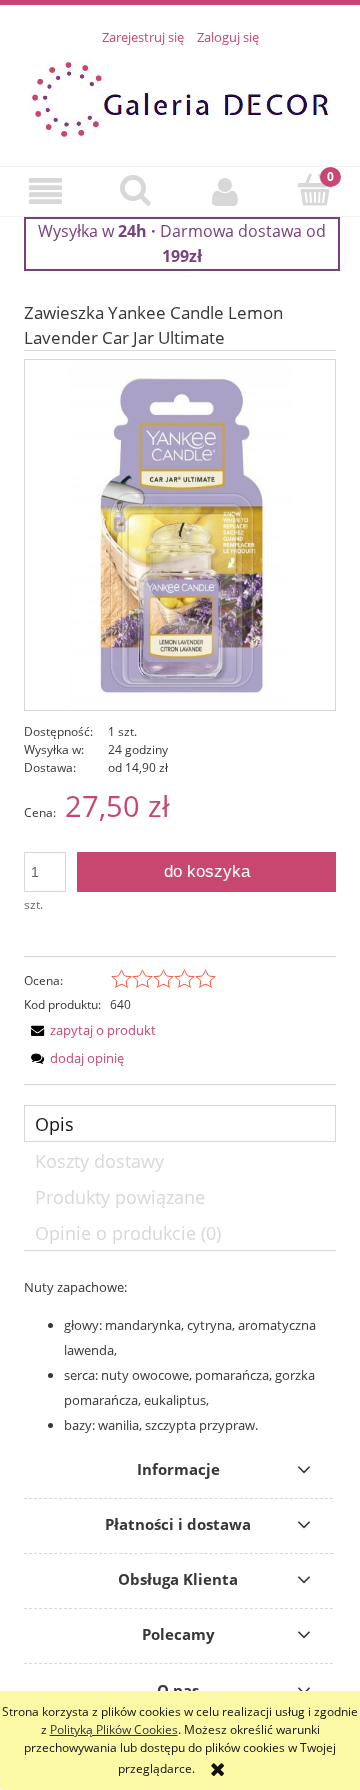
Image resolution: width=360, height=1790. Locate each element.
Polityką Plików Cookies (114, 1729)
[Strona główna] (180, 96)
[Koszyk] (315, 189)
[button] (45, 191)
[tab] (180, 1123)
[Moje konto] (225, 191)
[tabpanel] (180, 1356)
